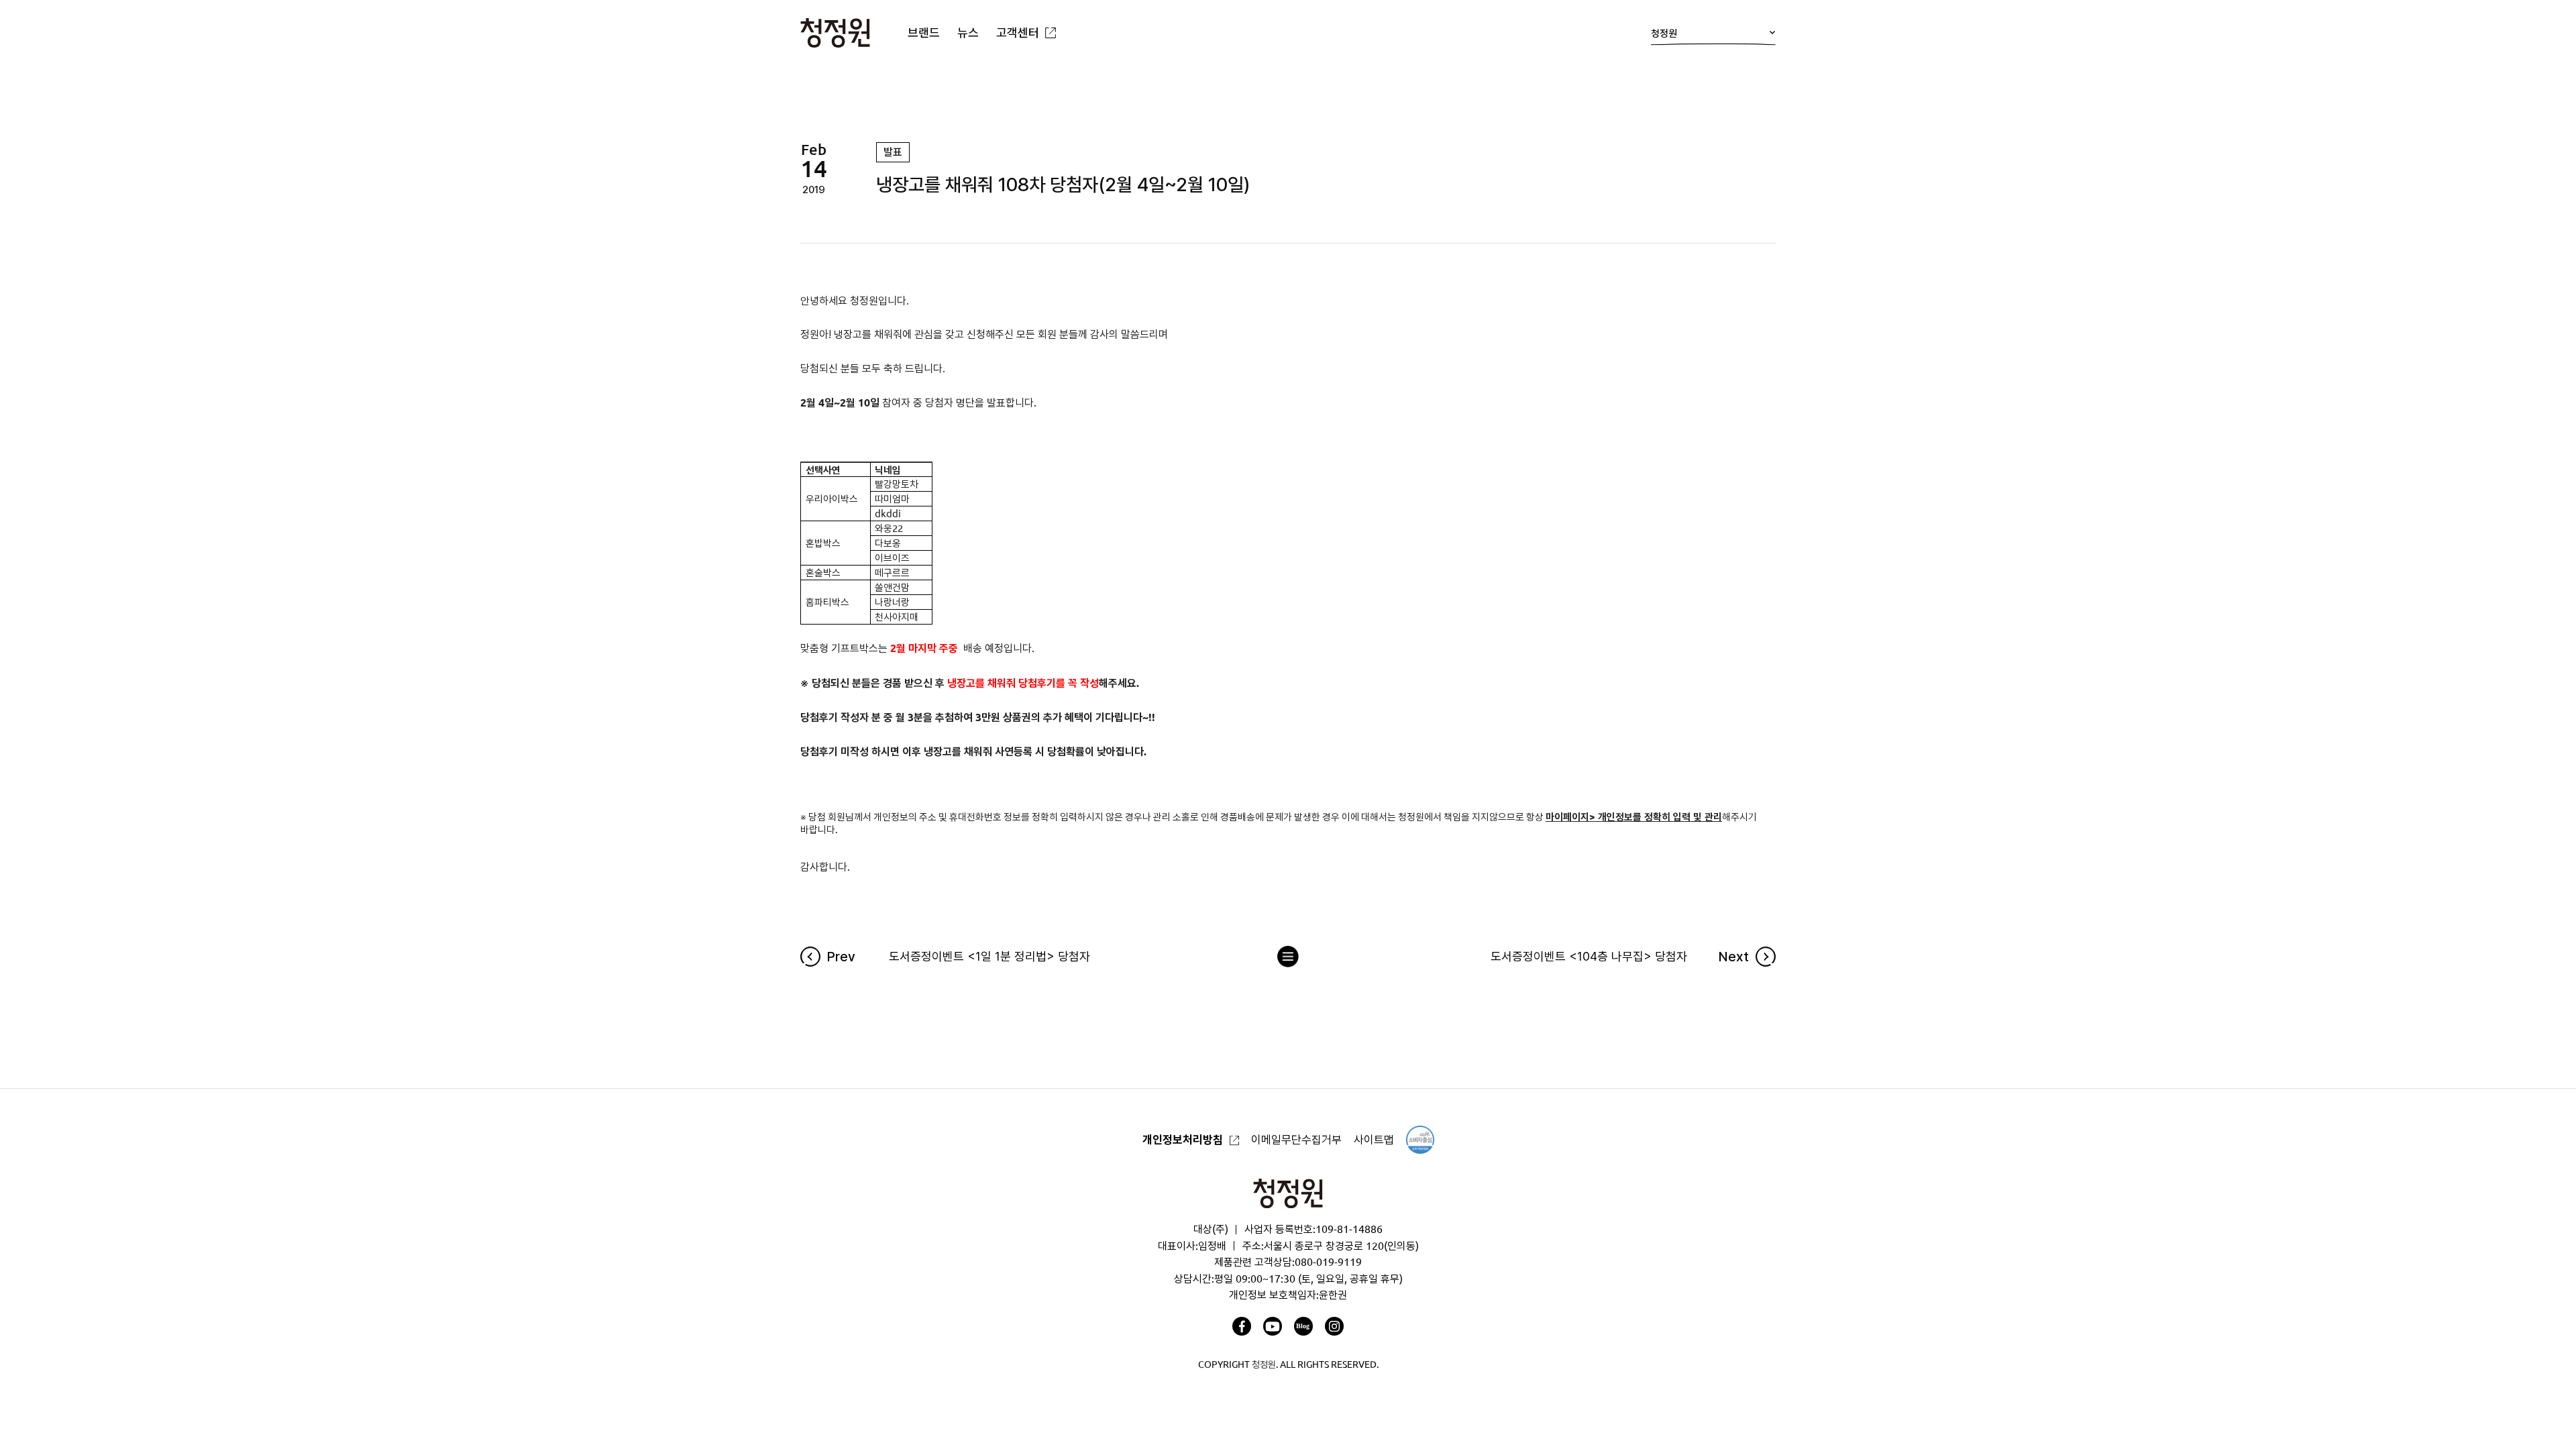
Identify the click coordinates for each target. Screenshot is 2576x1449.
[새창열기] (1242, 1326)
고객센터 (1018, 32)
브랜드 (924, 32)
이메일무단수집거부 (1296, 1139)
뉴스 (968, 32)
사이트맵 (1374, 1139)
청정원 (1664, 33)
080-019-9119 (1328, 1262)
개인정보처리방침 (1183, 1139)
